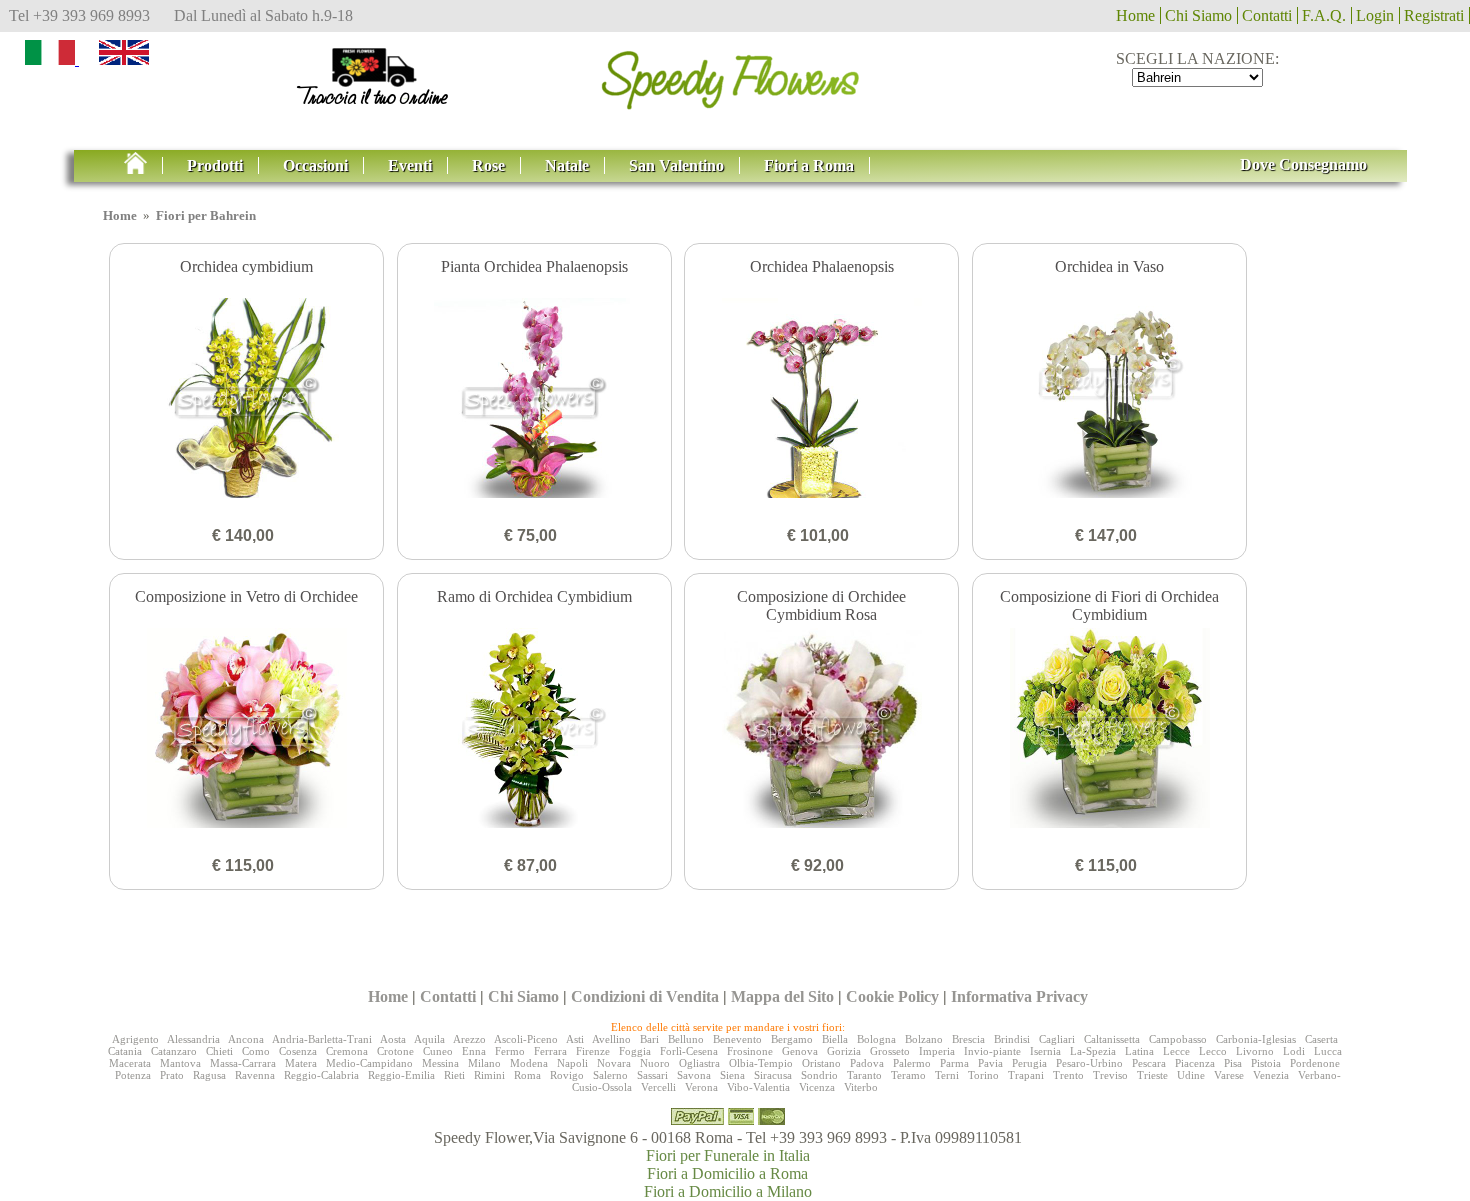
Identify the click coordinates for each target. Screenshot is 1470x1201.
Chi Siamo (1198, 15)
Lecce (1176, 1051)
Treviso (1110, 1075)
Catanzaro (174, 1051)
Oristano (821, 1063)
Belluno (686, 1039)
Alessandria (193, 1039)
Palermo (912, 1063)
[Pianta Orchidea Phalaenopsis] (534, 400)
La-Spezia (1093, 1051)
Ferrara (550, 1051)
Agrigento (135, 1039)
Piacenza (1195, 1063)
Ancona (246, 1039)
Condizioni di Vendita (645, 996)
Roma (527, 1075)
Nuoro (655, 1063)
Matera (301, 1063)
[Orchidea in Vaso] (1109, 400)
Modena (529, 1063)
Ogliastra (699, 1063)
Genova (800, 1051)
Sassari (652, 1075)
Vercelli (658, 1087)
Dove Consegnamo (1303, 164)
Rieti (454, 1075)
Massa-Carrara (243, 1063)
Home (1135, 15)
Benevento (737, 1039)
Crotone (395, 1051)
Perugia (1029, 1063)
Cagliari (1057, 1039)
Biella (835, 1039)
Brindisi (1012, 1039)
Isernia (1045, 1051)
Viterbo (861, 1087)
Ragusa (209, 1075)
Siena (732, 1075)
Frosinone (750, 1051)
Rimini (489, 1075)
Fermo (510, 1051)
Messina (440, 1063)
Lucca (1328, 1051)
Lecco (1213, 1051)
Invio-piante (992, 1051)
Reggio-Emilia (401, 1075)
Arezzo (469, 1039)
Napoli (572, 1063)
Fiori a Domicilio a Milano (728, 1191)
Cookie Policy (892, 996)
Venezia (1271, 1075)
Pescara (1149, 1063)
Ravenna (255, 1075)
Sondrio (819, 1075)
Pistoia (1266, 1063)
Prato (172, 1075)
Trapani (1026, 1075)
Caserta (1321, 1039)
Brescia (968, 1039)
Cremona (347, 1051)
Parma (954, 1063)
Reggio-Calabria (321, 1075)
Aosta (393, 1039)
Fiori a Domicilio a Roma (727, 1173)
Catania (125, 1051)
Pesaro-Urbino (1089, 1063)
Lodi (1294, 1051)
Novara (614, 1063)
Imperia (937, 1051)
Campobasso (1178, 1039)
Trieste (1152, 1075)
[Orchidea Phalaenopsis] (821, 400)
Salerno (610, 1075)
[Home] (143, 165)
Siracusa (773, 1075)
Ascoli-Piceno (526, 1039)
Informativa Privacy (1019, 996)
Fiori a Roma (809, 165)
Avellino (611, 1039)
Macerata (130, 1063)
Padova (867, 1063)
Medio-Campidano (369, 1063)
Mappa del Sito (782, 996)
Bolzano (924, 1039)
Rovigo (567, 1075)
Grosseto (890, 1051)
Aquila (429, 1039)
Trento (1068, 1075)
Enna (474, 1051)
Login (1375, 15)
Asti (575, 1039)
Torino (983, 1075)
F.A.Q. (1324, 15)
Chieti (219, 1051)
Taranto (864, 1075)
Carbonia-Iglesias (1256, 1039)
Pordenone (1315, 1063)
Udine (1191, 1075)
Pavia (990, 1063)
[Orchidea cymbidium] (246, 400)
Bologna (876, 1039)
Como (256, 1051)
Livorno (1255, 1051)
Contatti (1267, 15)
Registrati (1434, 15)
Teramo (908, 1075)
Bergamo (792, 1039)
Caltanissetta (1112, 1039)
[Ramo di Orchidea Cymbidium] (534, 730)
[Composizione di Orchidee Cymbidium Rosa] (821, 730)
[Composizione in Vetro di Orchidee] (246, 730)
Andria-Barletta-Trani (322, 1039)
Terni (947, 1075)
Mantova (180, 1063)
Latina (1139, 1051)
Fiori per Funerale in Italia (728, 1155)
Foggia (635, 1051)
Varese (1229, 1075)
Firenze (593, 1051)
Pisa (1233, 1063)
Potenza (133, 1075)
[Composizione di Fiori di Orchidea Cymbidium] (1109, 730)
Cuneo (438, 1051)
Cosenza (298, 1051)
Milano (484, 1063)
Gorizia (844, 1051)
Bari (649, 1039)
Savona (694, 1075)
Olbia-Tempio (761, 1063)
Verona (701, 1087)
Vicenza (817, 1087)
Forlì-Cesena (689, 1051)
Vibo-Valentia (758, 1087)
